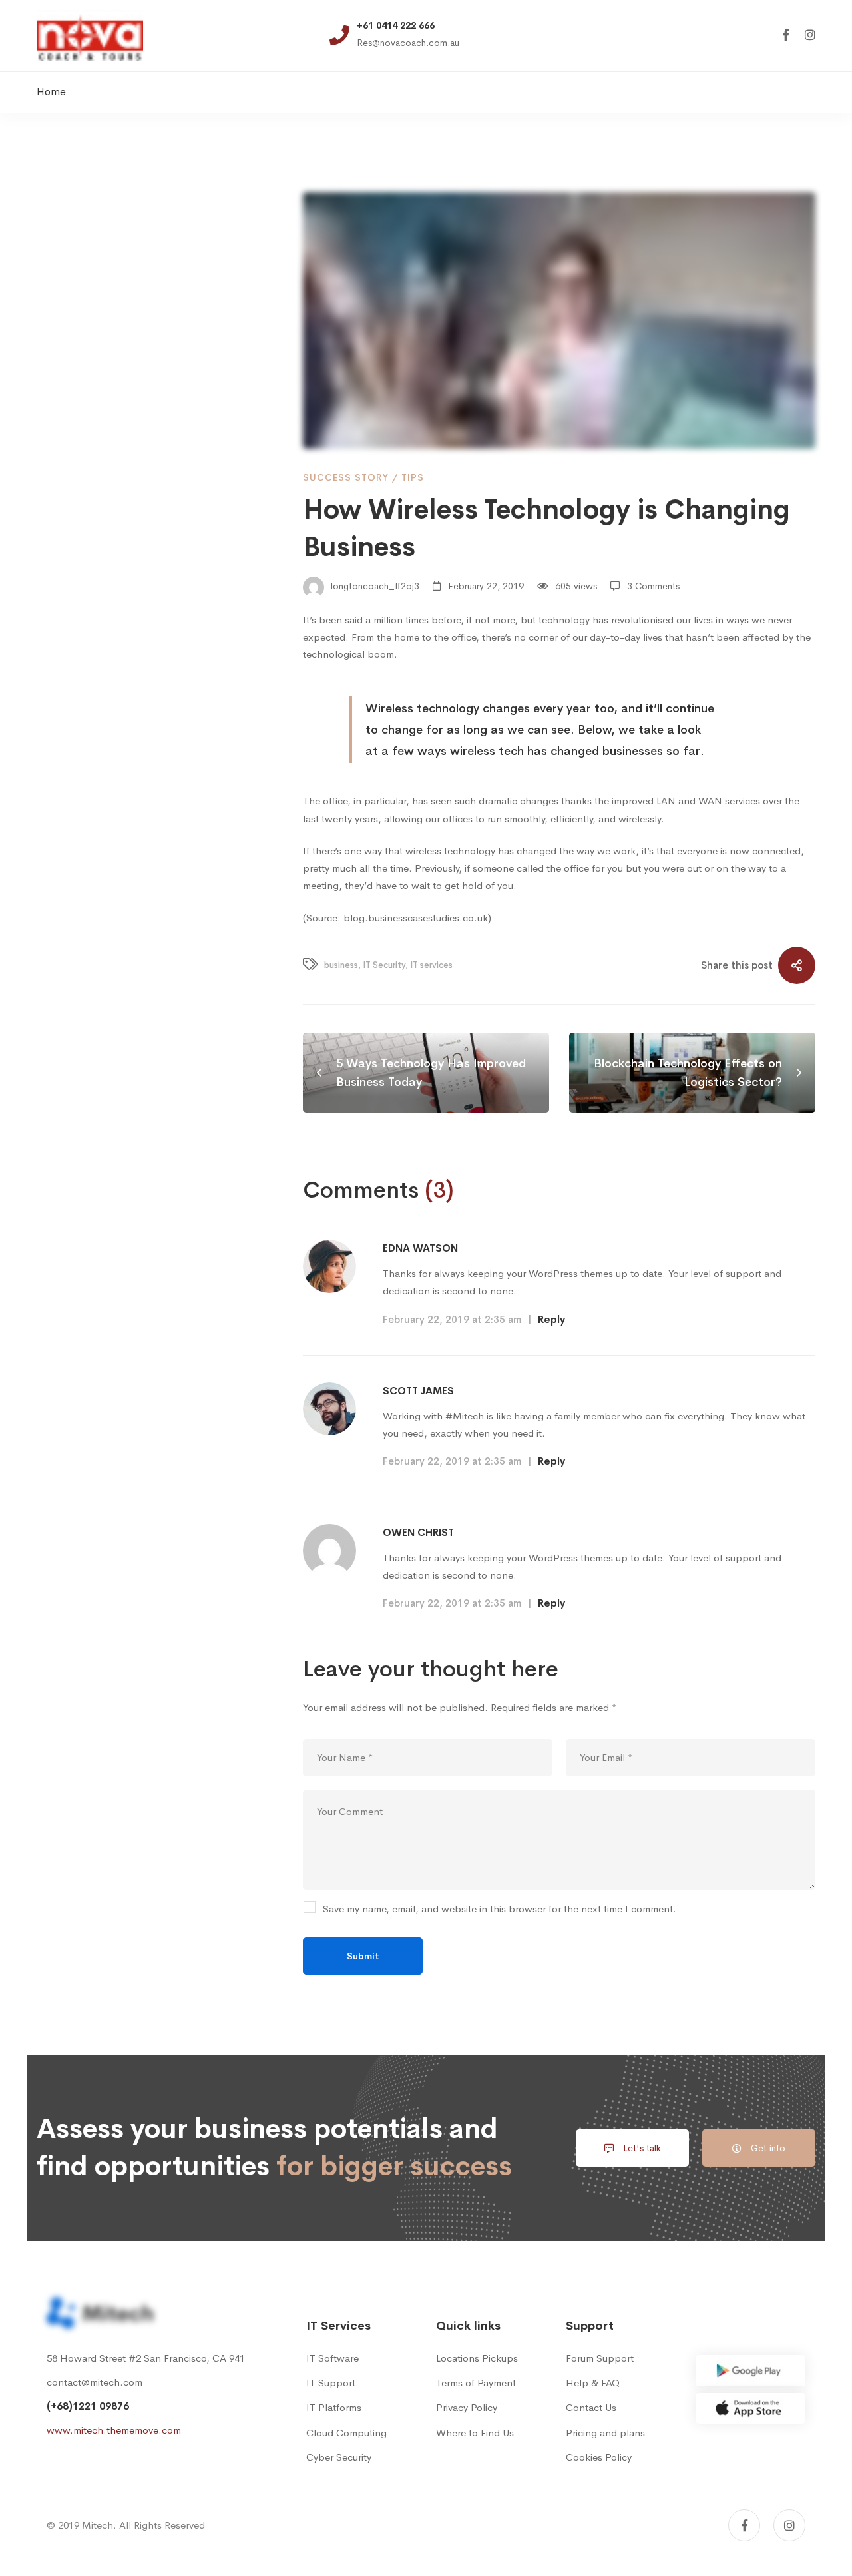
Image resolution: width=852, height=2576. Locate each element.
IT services (67, 1122)
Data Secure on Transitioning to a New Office (151, 502)
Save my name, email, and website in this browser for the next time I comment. (500, 1909)
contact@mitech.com (95, 2382)
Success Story (346, 477)
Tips (413, 477)
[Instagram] (810, 36)
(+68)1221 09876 (88, 2406)
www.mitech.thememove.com (114, 2430)
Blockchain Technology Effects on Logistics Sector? (153, 630)
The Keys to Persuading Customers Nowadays (158, 566)
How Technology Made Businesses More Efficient (156, 438)
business (63, 1094)
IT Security (188, 1094)
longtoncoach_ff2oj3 (374, 586)
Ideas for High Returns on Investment (130, 375)
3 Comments (653, 586)
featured (123, 1094)
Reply (551, 1319)
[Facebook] (786, 36)
